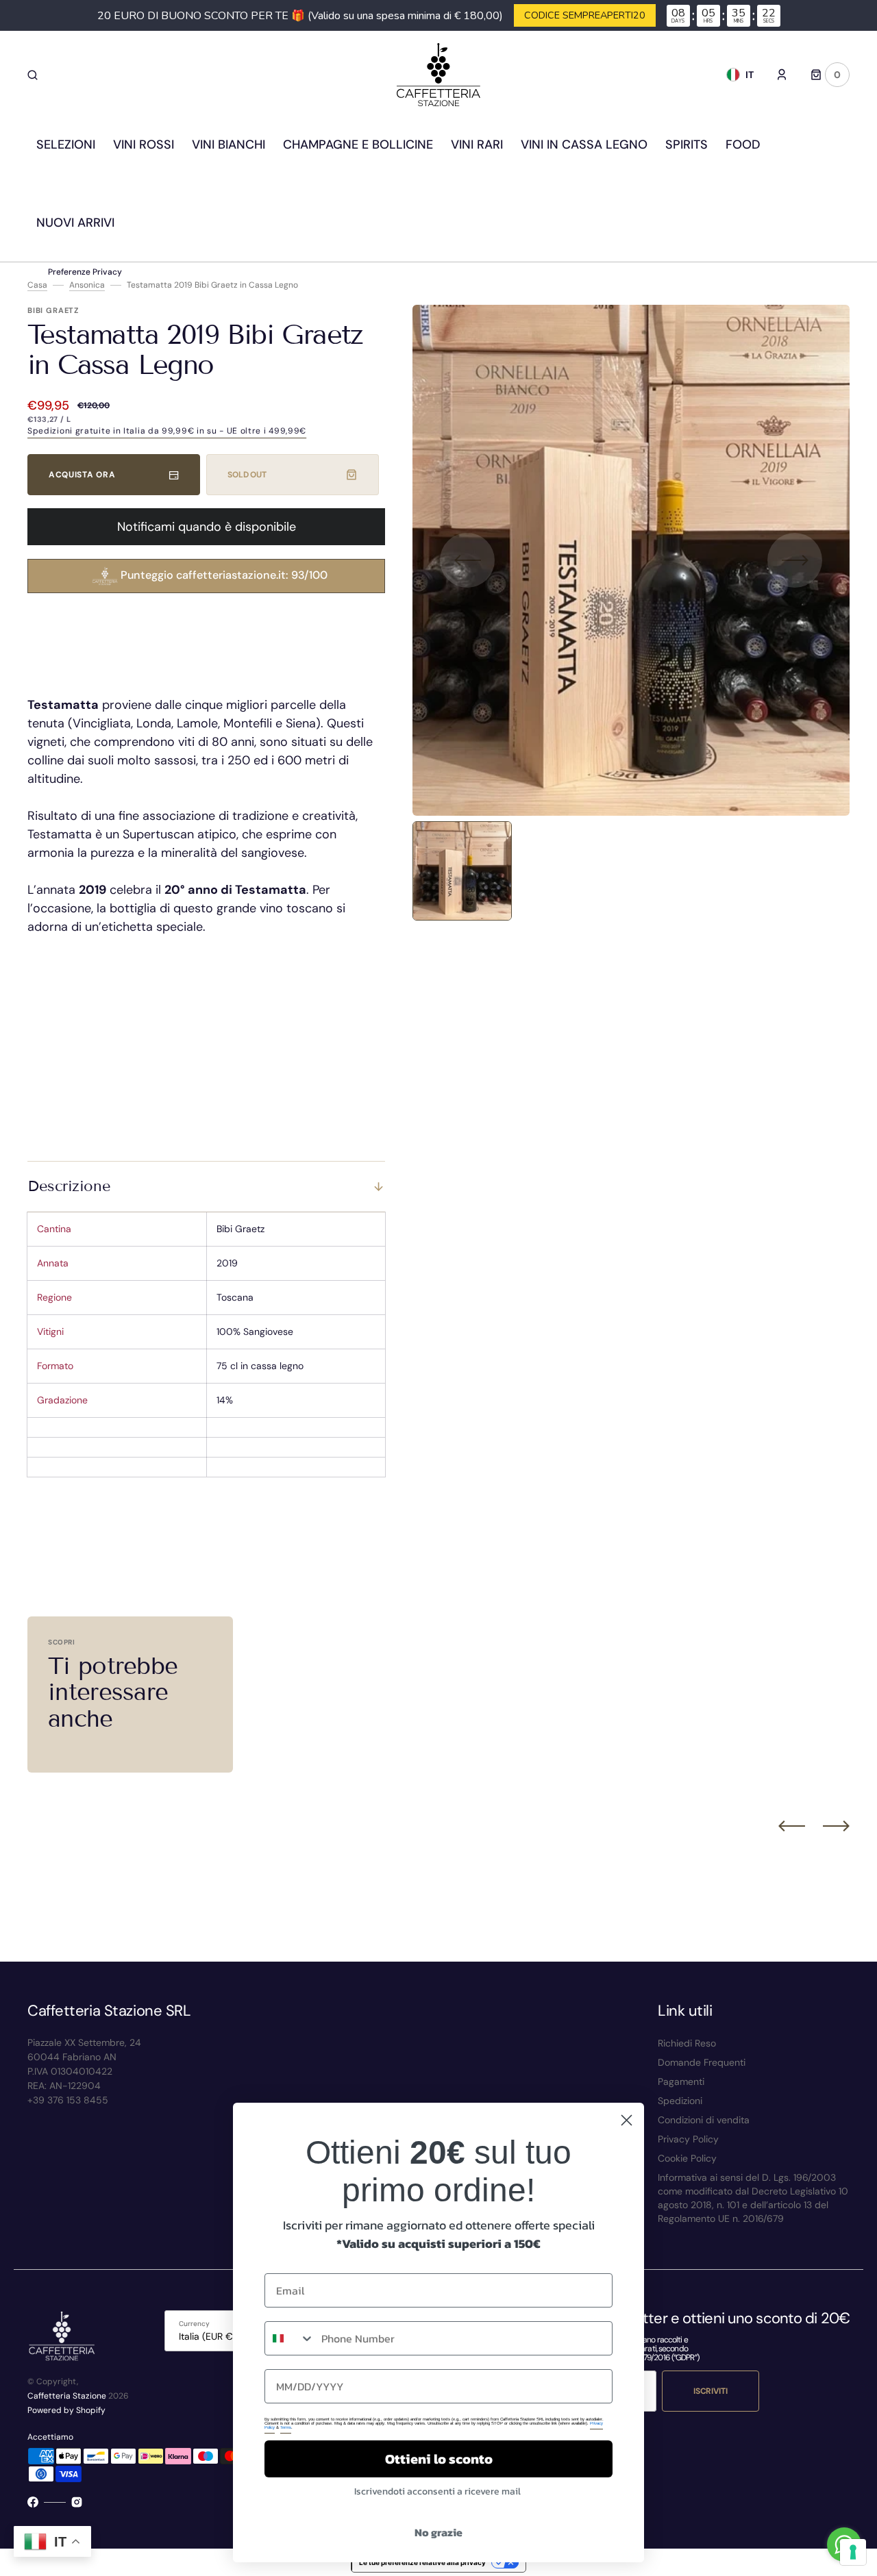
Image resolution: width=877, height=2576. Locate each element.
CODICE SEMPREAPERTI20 (585, 15)
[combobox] (290, 2338)
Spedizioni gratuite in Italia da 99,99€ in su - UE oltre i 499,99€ (167, 431)
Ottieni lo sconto (439, 2459)
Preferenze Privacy (85, 272)
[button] (33, 75)
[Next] (836, 1826)
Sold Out (247, 475)
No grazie (438, 2532)
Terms (286, 2427)
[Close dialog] (627, 2120)
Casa (37, 285)
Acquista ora (82, 475)
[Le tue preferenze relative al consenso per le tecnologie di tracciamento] (853, 2552)
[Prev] (792, 1826)
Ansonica (87, 285)
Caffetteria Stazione (67, 2396)
